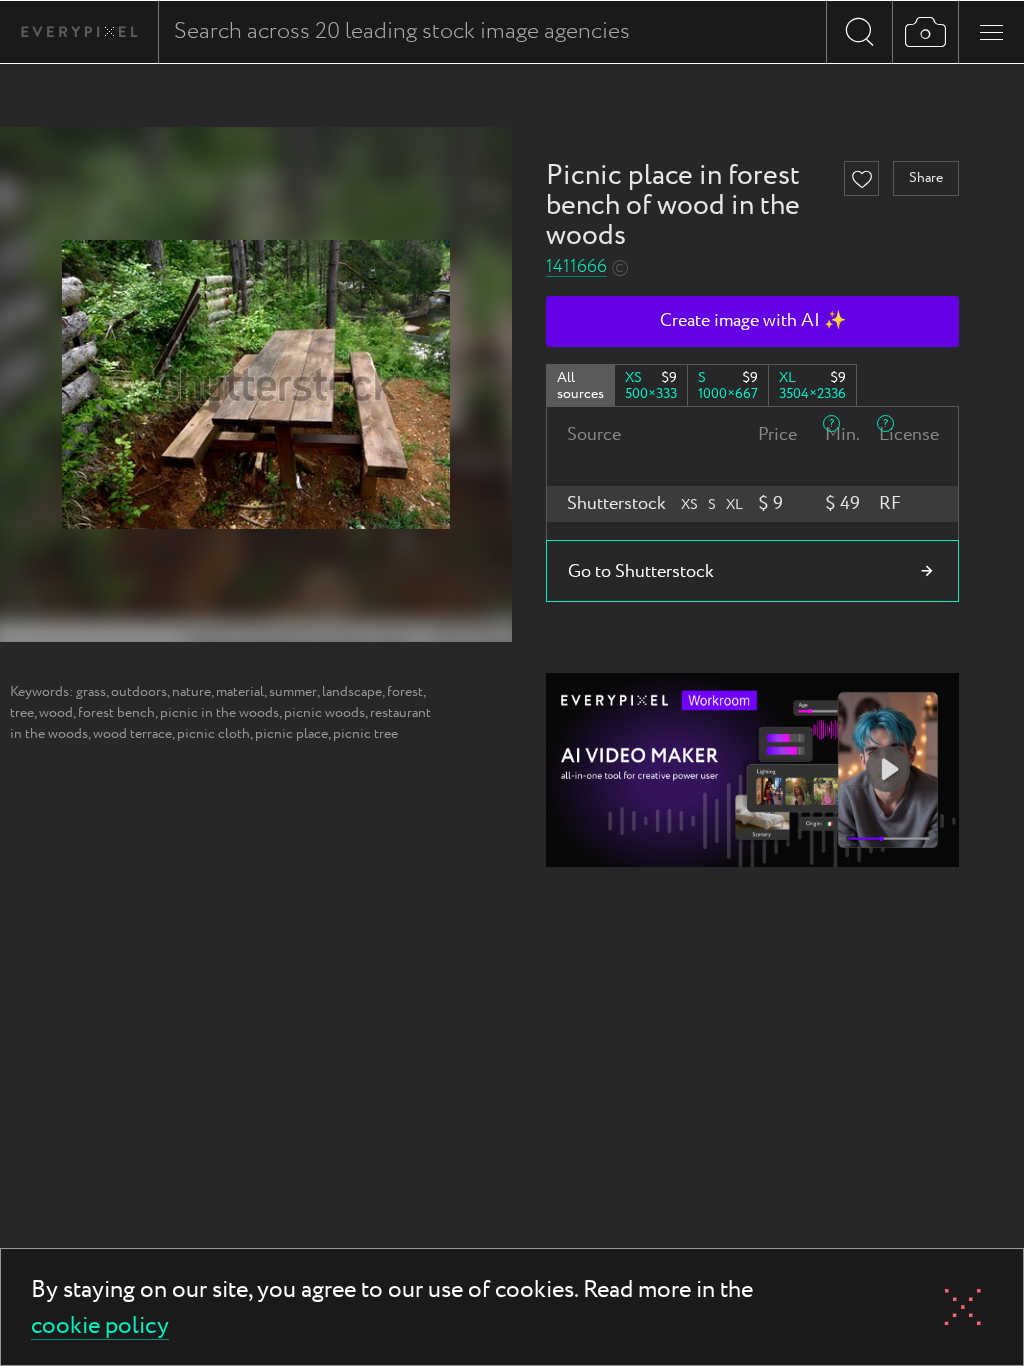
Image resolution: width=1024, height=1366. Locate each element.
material (240, 692)
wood (56, 713)
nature (191, 692)
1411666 (576, 267)
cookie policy (100, 1327)
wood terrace (132, 734)
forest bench (116, 713)
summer (293, 692)
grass (91, 692)
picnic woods (324, 713)
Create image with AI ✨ (753, 321)
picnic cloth (213, 734)
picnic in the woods (219, 713)
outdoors (139, 692)
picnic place (291, 734)
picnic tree (365, 734)
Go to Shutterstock (641, 572)
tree (22, 713)
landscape (352, 692)
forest (405, 692)
